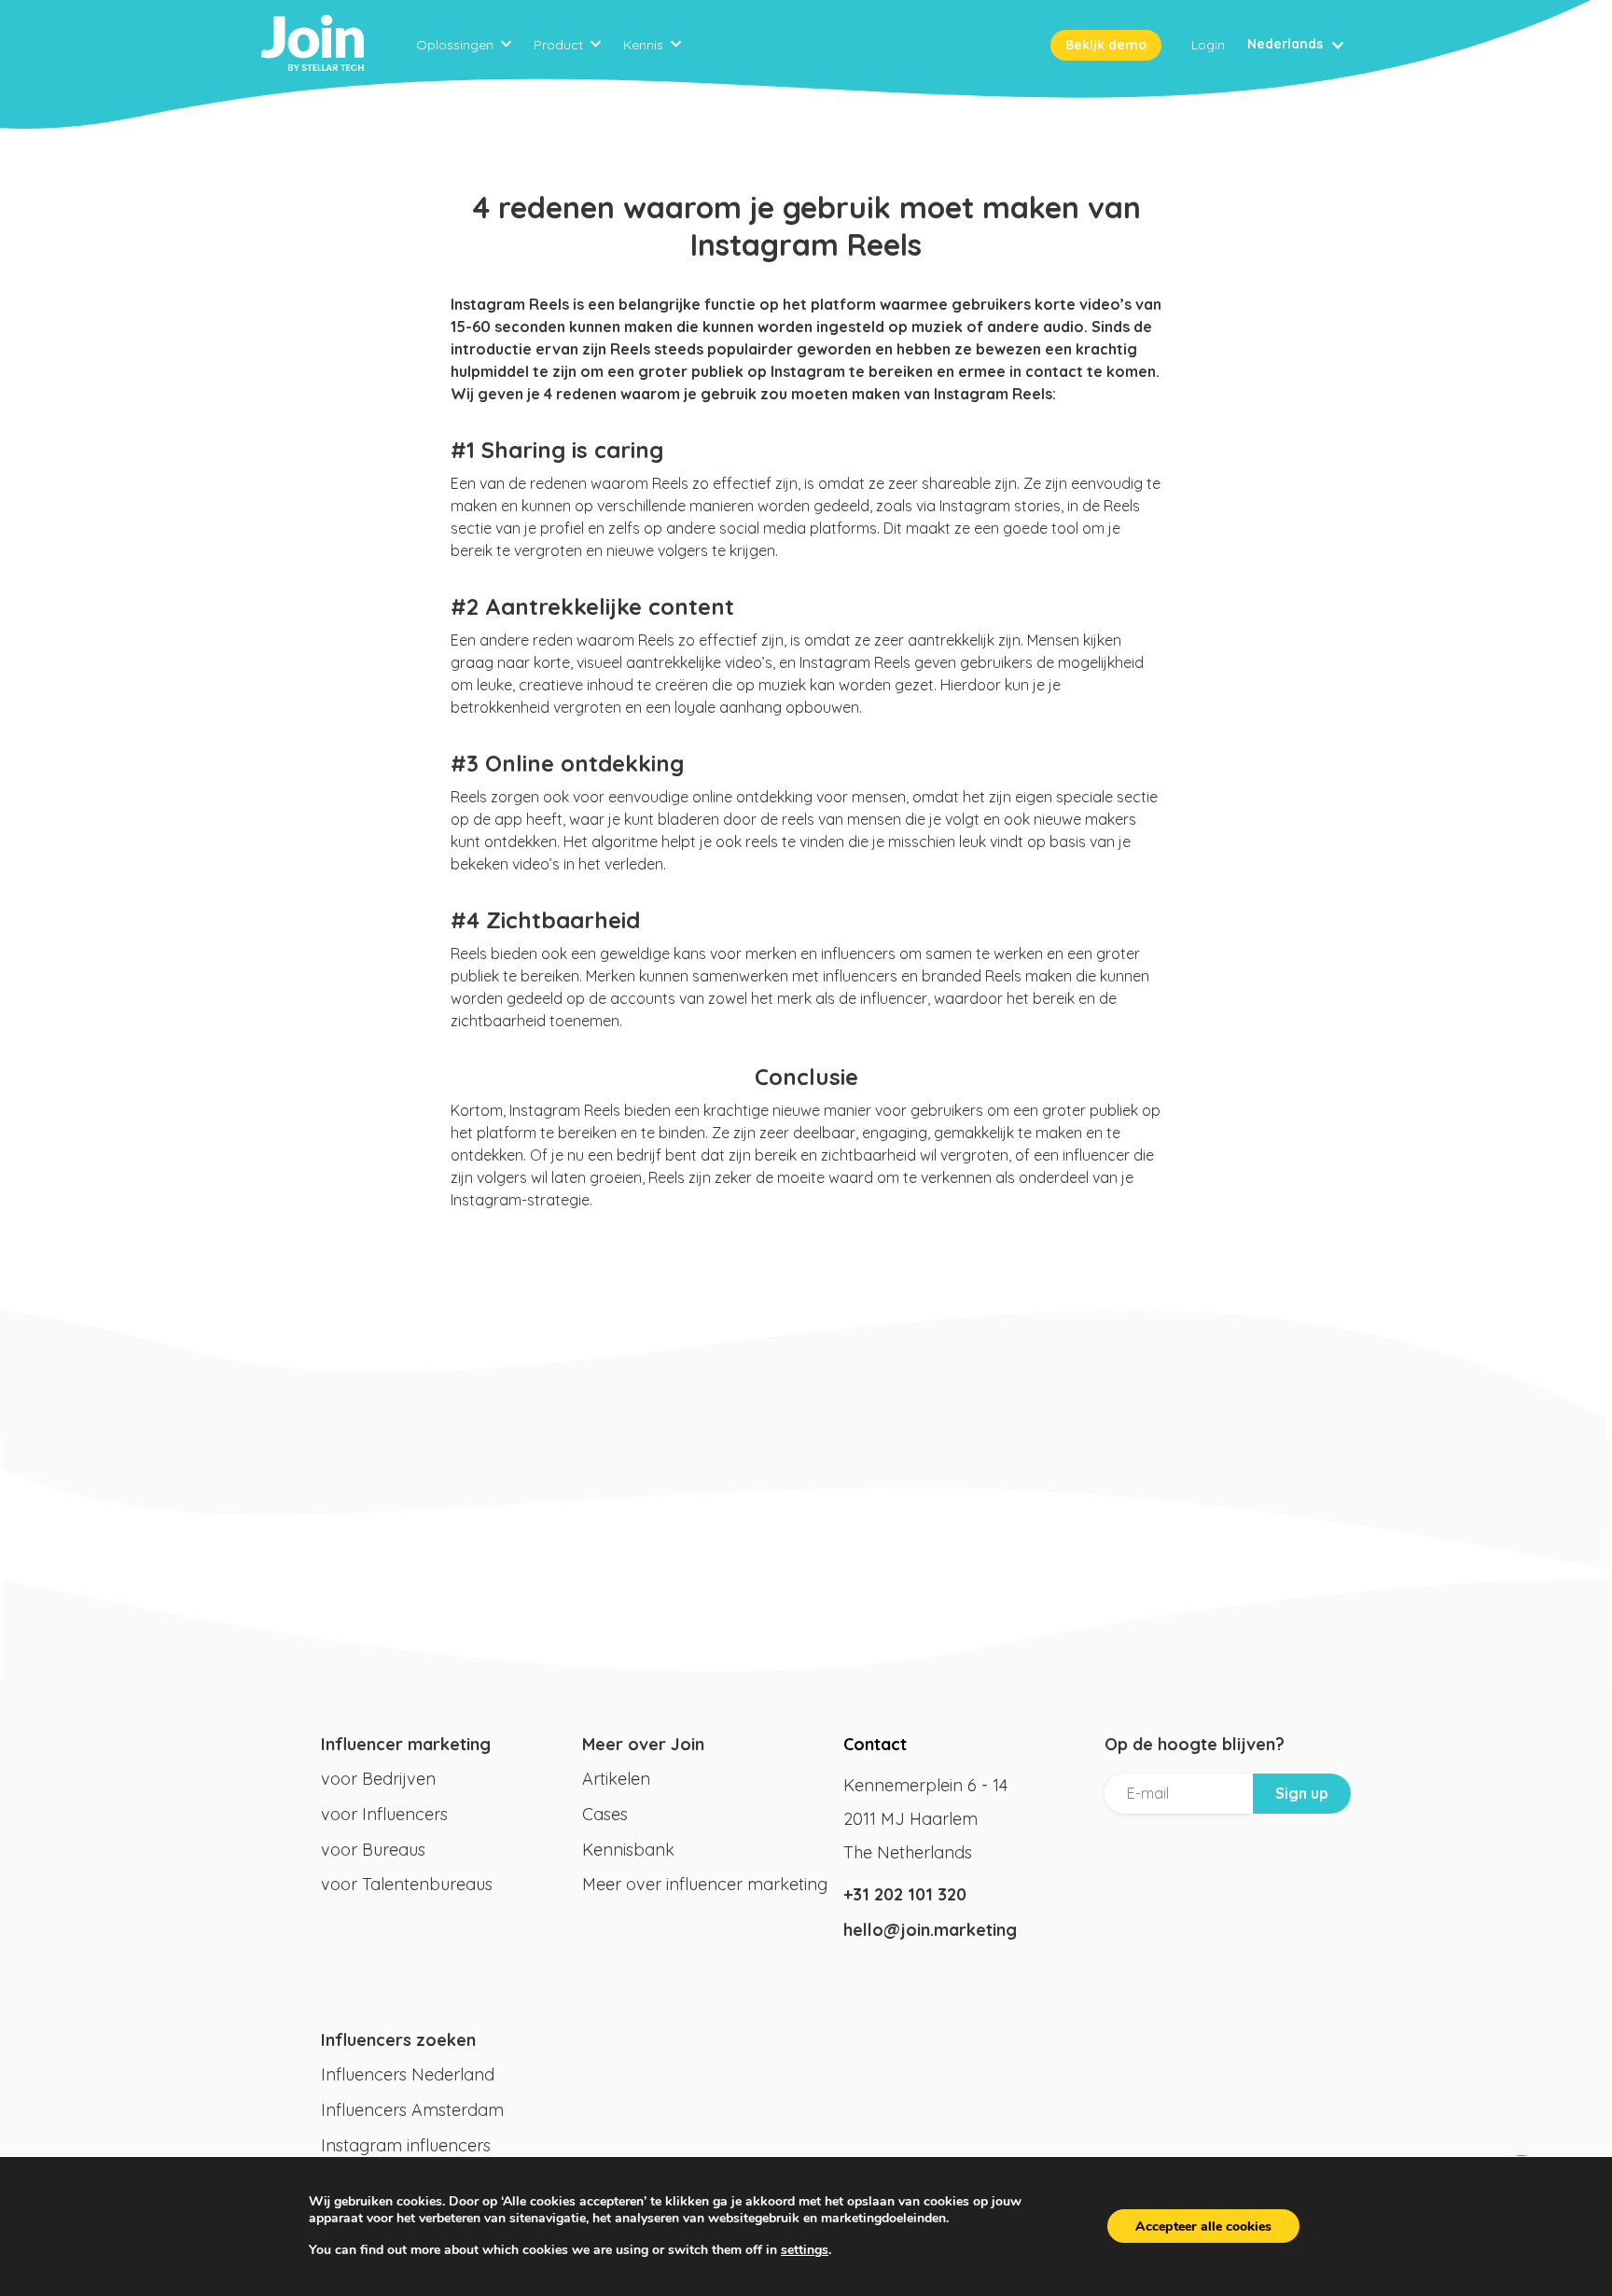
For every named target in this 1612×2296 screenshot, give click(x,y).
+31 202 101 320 (905, 1894)
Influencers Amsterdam (412, 2110)
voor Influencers (384, 1814)
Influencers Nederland (408, 2074)
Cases (605, 1814)
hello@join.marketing (930, 1930)
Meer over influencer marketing (705, 1884)
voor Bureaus (373, 1850)
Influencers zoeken (398, 2040)
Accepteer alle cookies (1203, 2226)
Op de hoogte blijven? (1195, 1744)
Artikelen (616, 1779)
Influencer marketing (406, 1744)
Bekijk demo (1106, 45)
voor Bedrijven (378, 1779)
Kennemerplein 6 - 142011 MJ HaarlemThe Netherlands (925, 1819)
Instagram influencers (406, 2145)
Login (1208, 45)
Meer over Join (643, 1744)
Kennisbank (628, 1850)
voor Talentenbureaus (407, 1884)
